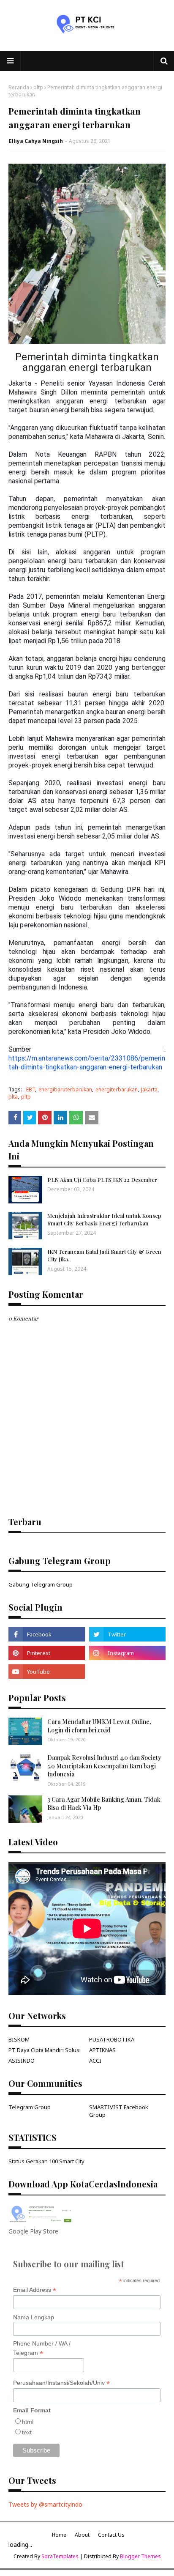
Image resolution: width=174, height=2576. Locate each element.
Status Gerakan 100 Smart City (46, 2161)
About (82, 2535)
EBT (31, 1089)
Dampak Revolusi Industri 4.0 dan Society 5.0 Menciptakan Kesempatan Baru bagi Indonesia (104, 1766)
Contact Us (111, 2535)
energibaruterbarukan (65, 1089)
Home (59, 2535)
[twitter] (127, 1634)
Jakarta (149, 1089)
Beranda (19, 87)
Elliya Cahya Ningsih (36, 141)
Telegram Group (30, 2107)
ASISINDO (22, 2061)
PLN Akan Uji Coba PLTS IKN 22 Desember (102, 1180)
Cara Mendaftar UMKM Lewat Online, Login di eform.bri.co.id (99, 1726)
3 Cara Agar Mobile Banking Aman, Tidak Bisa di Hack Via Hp (104, 1804)
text (27, 2432)
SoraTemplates (60, 2556)
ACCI (95, 2061)
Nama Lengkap (34, 2317)
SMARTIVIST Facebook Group (119, 2111)
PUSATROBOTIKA (112, 2039)
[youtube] (47, 1672)
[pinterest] (47, 1653)
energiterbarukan (117, 1089)
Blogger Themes (140, 2556)
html (28, 2422)
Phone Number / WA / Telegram (42, 2349)
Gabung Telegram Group (41, 1584)
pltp (38, 87)
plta (13, 1097)
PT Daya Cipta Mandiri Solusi (45, 2050)
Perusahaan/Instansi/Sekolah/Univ (61, 2383)
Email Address (35, 2290)
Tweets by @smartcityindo (45, 2504)
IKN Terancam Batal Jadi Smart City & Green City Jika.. (104, 1255)
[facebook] (47, 1634)
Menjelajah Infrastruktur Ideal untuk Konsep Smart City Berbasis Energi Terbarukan (104, 1219)
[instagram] (127, 1653)
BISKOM (19, 2039)
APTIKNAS (102, 2050)
